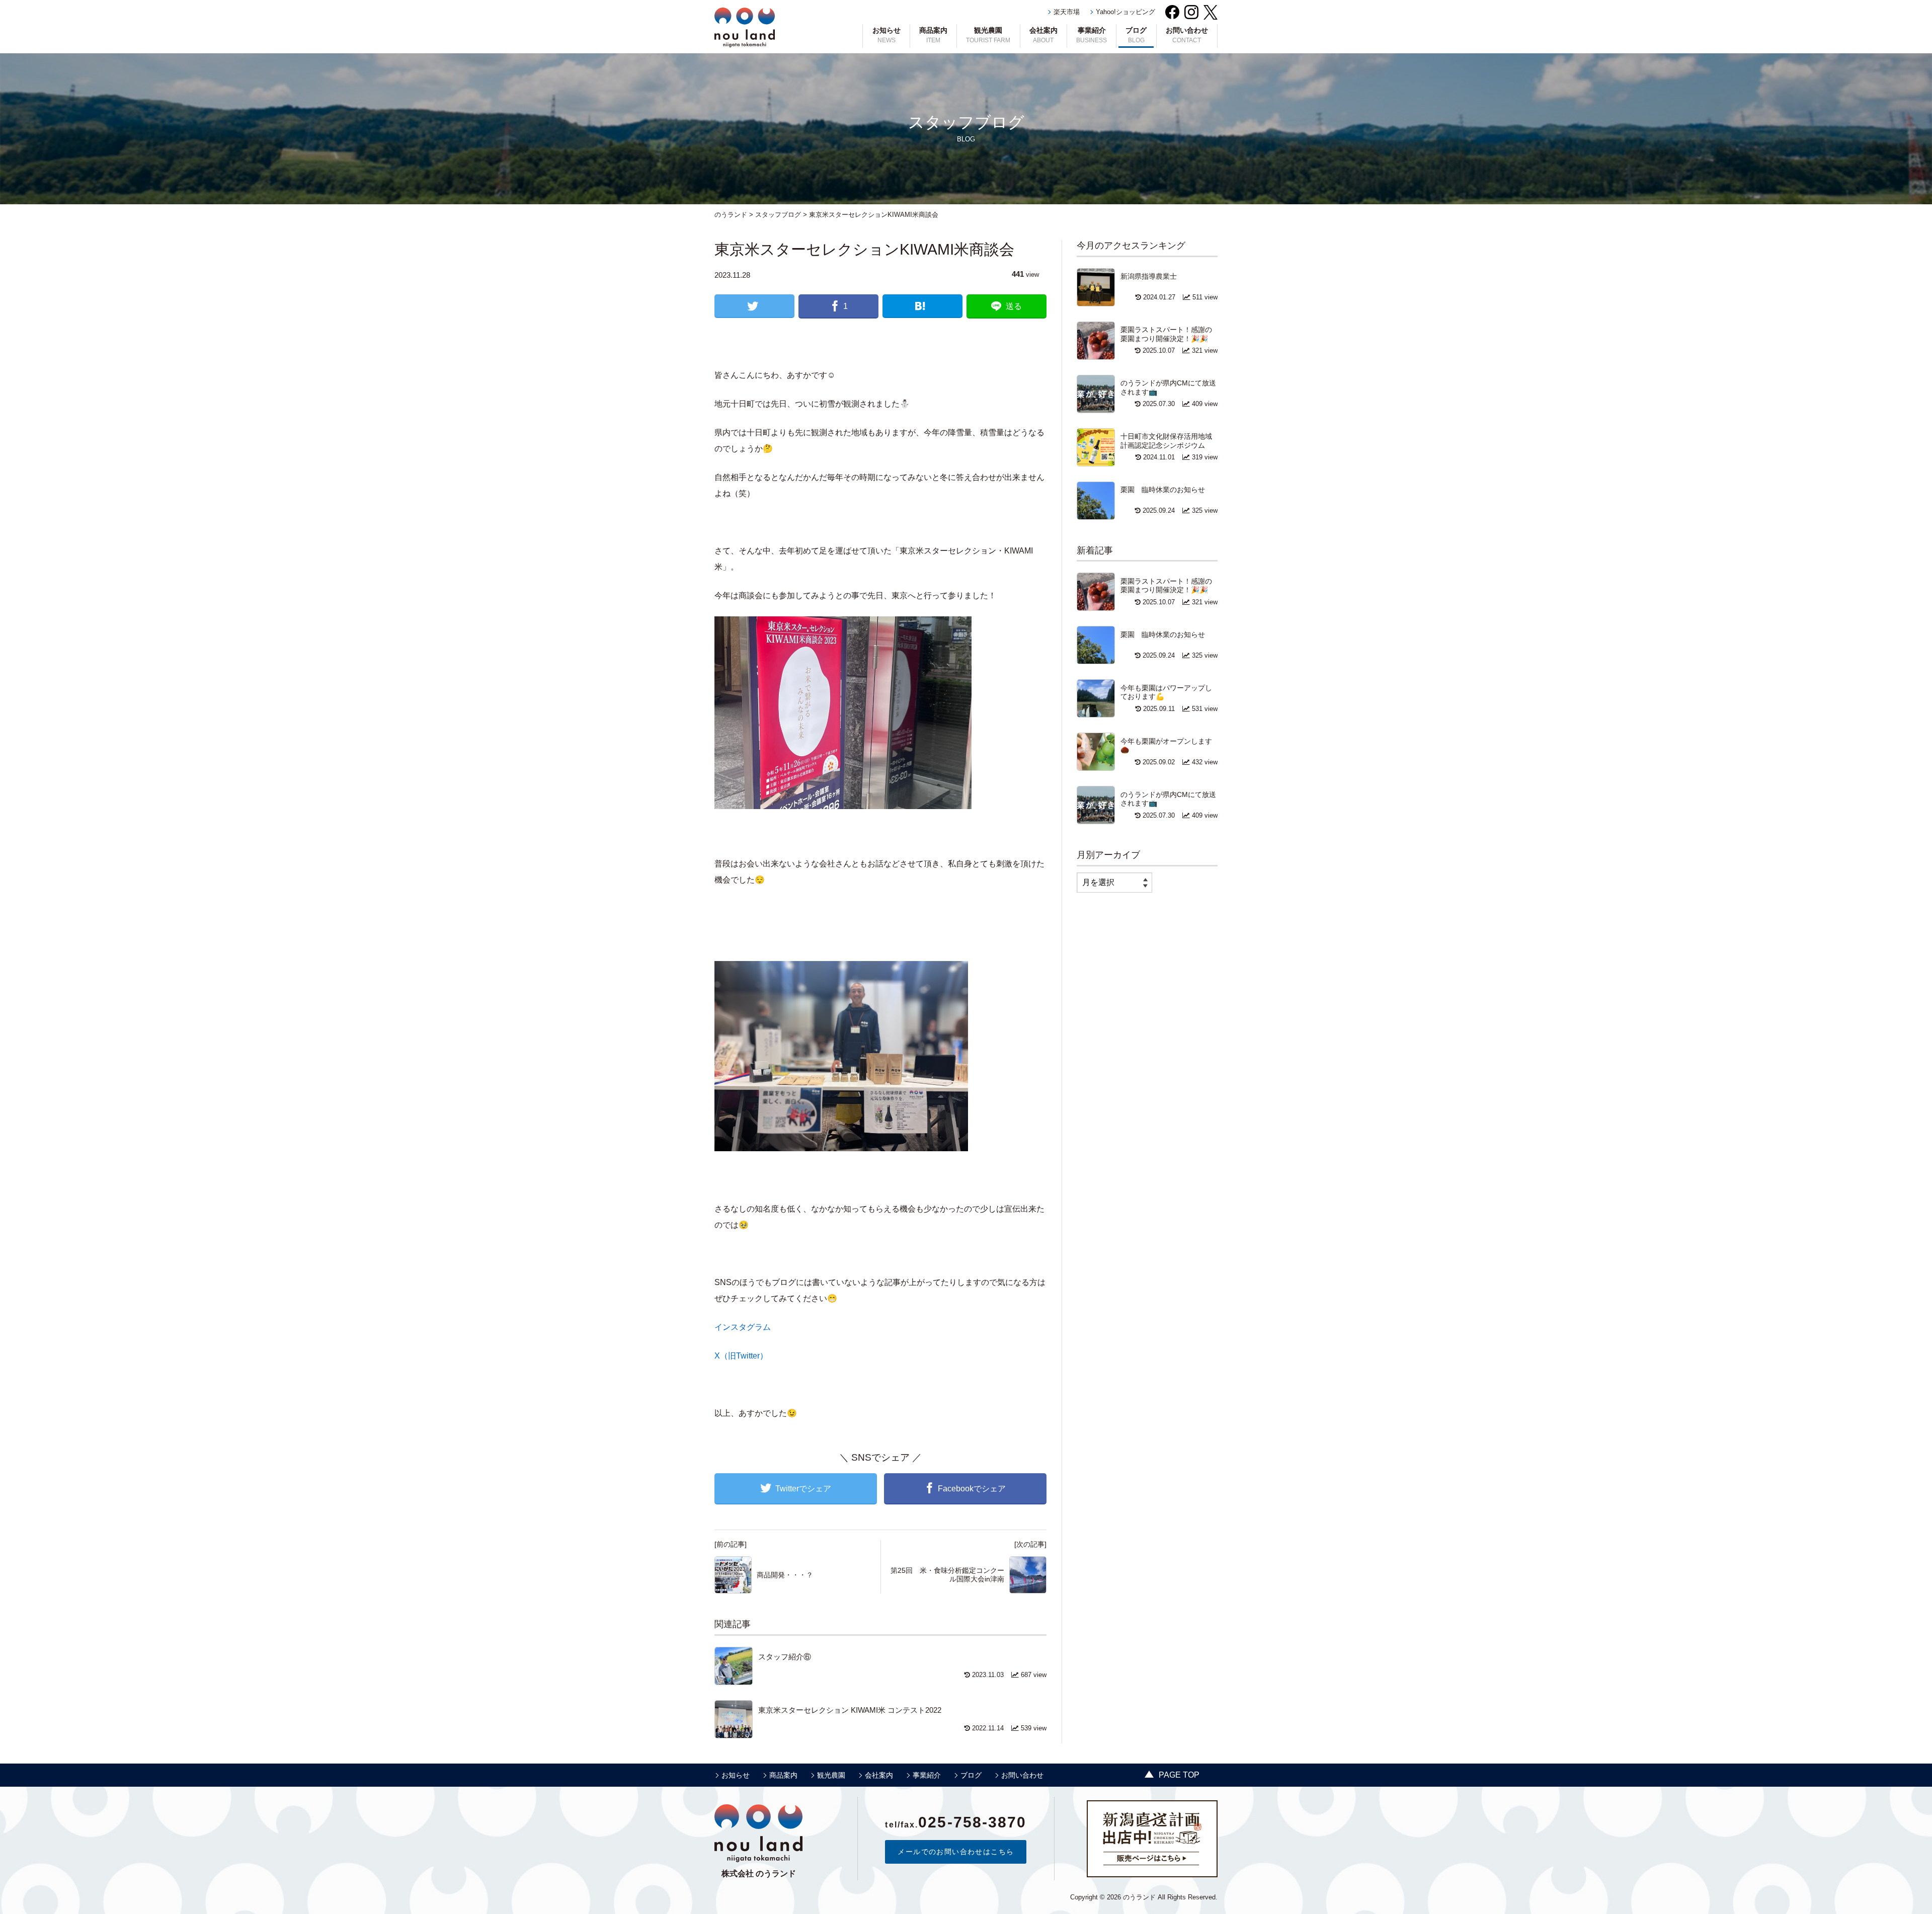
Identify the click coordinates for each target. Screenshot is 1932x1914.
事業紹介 (1092, 35)
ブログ (1136, 35)
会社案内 (1043, 35)
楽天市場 (1067, 12)
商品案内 (933, 35)
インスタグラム (743, 1327)
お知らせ (887, 35)
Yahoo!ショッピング (1125, 12)
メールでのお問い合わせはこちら (956, 1852)
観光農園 (988, 35)
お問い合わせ (1187, 35)
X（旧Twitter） (741, 1356)
